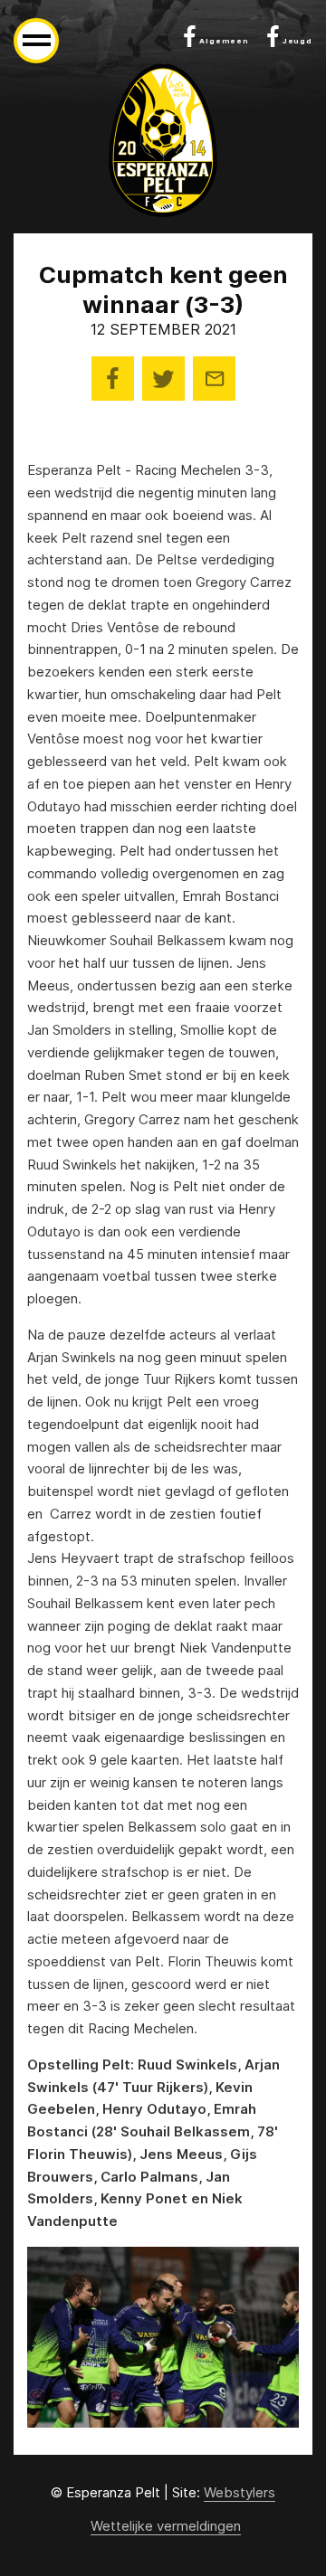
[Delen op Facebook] (113, 379)
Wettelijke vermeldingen (166, 2526)
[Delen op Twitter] (163, 379)
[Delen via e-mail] (214, 379)
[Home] (163, 140)
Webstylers (240, 2492)
